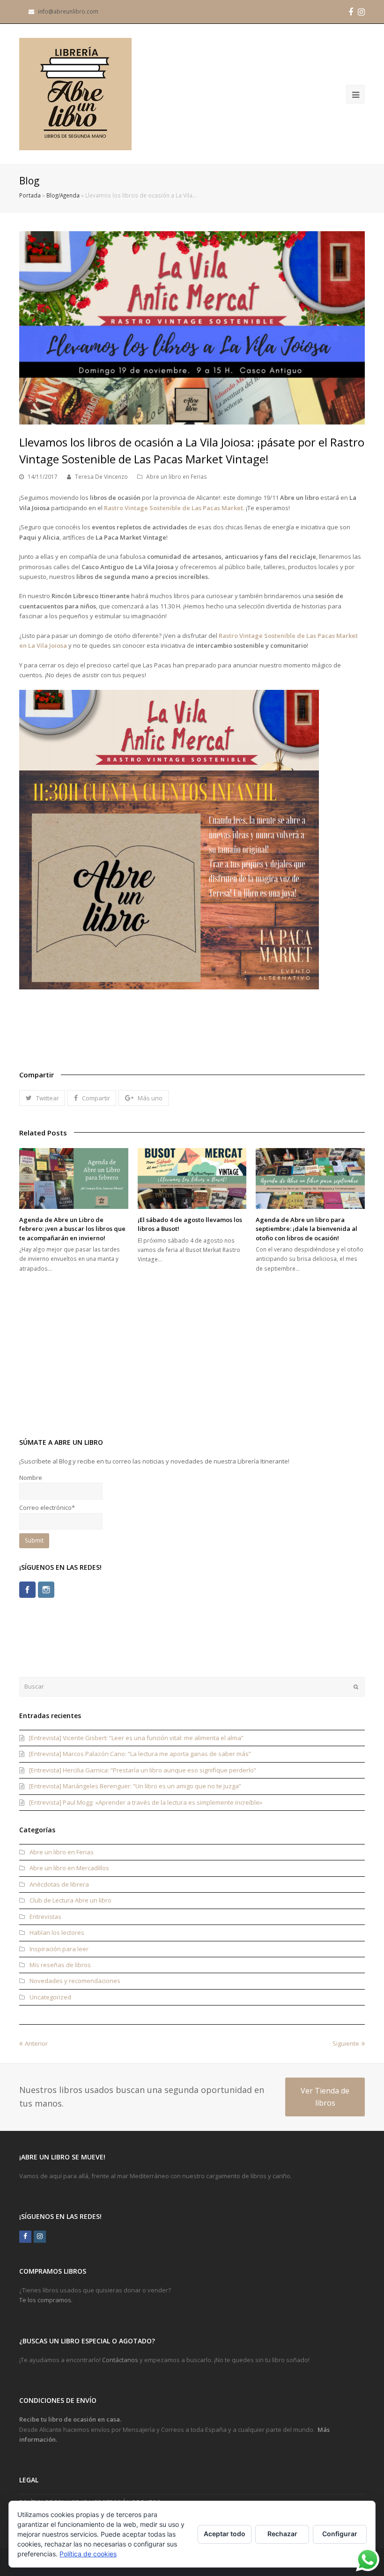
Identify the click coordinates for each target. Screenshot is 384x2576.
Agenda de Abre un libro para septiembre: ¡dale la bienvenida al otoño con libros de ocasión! (306, 1229)
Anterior (36, 2043)
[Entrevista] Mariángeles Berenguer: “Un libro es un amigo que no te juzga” (135, 1786)
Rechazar (282, 2534)
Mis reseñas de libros (60, 1965)
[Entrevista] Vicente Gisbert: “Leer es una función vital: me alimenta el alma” (136, 1738)
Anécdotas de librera (59, 1884)
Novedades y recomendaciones (75, 1981)
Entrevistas (45, 1917)
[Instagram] (46, 1590)
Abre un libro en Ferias (177, 477)
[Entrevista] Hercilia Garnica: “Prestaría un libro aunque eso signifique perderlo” (143, 1770)
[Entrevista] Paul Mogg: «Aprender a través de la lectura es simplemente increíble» (146, 1802)
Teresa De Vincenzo (101, 477)
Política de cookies (88, 2554)
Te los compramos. (46, 2300)
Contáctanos (120, 2360)
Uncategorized (50, 1997)
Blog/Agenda (63, 195)
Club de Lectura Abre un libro (70, 1900)
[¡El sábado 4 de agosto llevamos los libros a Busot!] (192, 1178)
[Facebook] (27, 1590)
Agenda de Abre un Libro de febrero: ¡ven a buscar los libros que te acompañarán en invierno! (72, 1229)
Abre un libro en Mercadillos (69, 1868)
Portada (30, 195)
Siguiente (346, 2043)
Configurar (340, 2534)
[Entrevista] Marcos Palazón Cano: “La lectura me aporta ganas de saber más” (140, 1754)
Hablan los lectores (57, 1932)
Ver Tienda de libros (325, 2097)
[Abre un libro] (75, 94)
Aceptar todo (225, 2534)
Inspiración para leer (59, 1949)
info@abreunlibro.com (68, 11)
